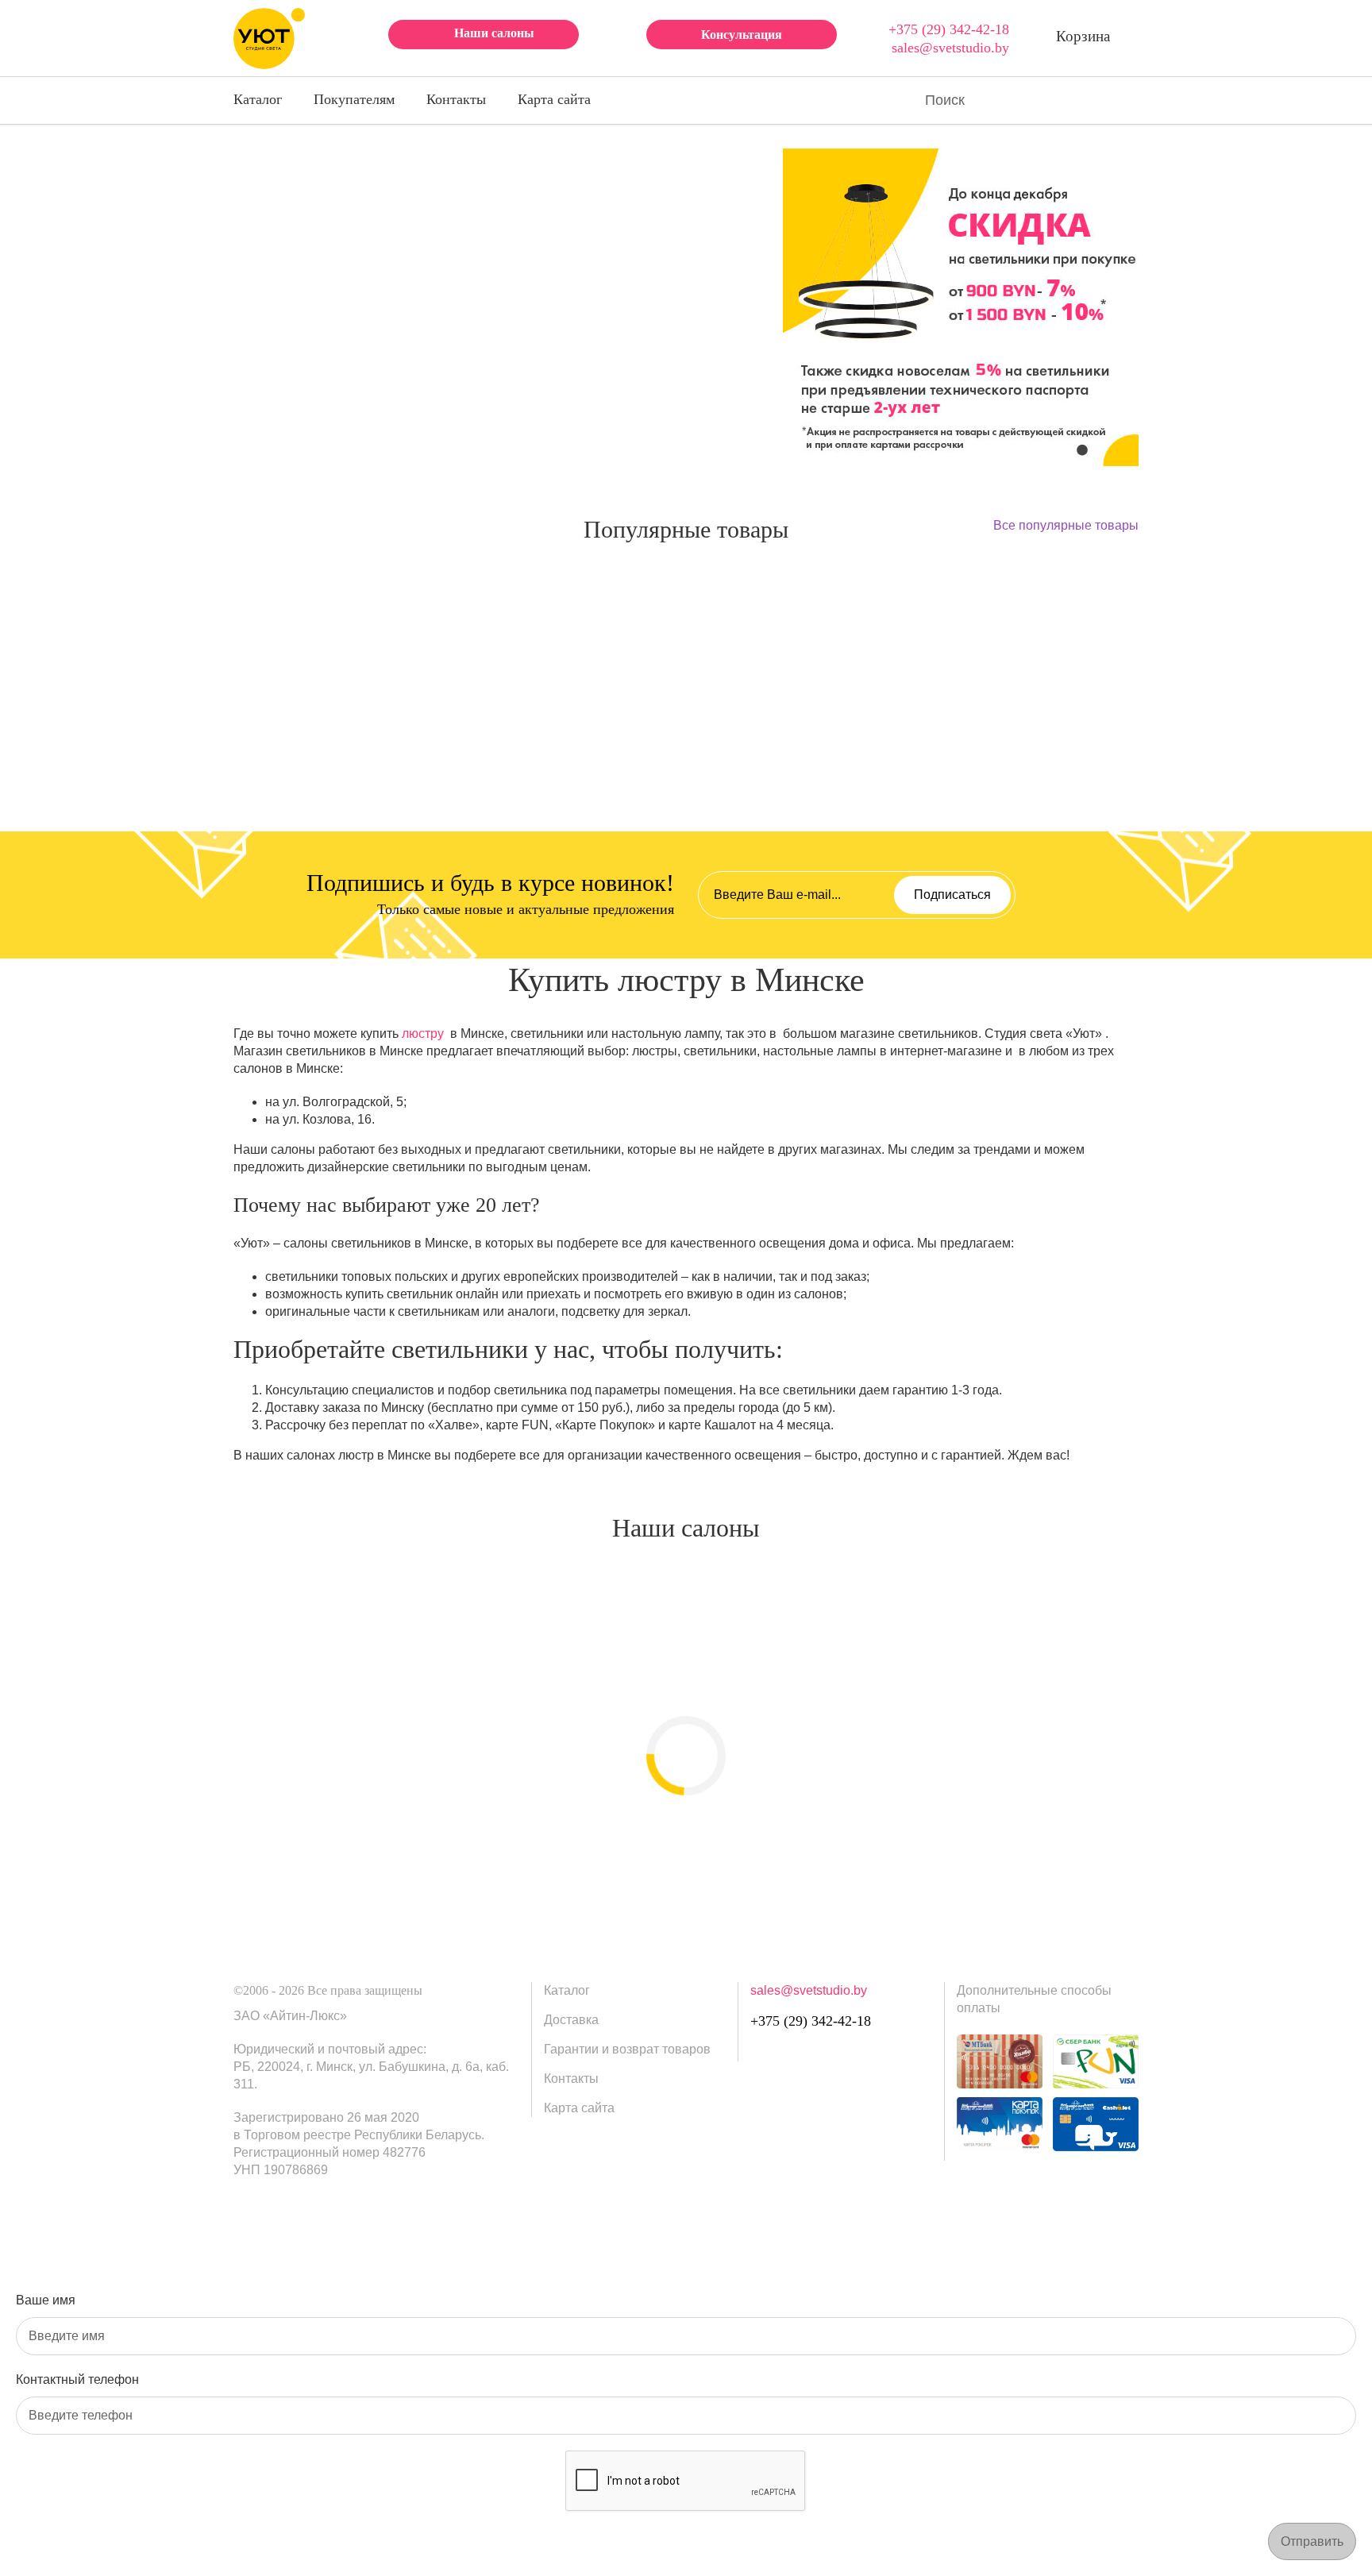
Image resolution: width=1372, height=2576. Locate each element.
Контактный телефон (77, 2379)
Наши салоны (494, 33)
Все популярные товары (1066, 525)
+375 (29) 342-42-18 (949, 29)
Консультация (742, 35)
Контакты (456, 99)
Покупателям (354, 99)
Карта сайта (554, 99)
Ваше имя (46, 2300)
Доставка (571, 2020)
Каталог (258, 99)
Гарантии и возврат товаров (627, 2049)
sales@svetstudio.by (950, 48)
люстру (423, 1033)
